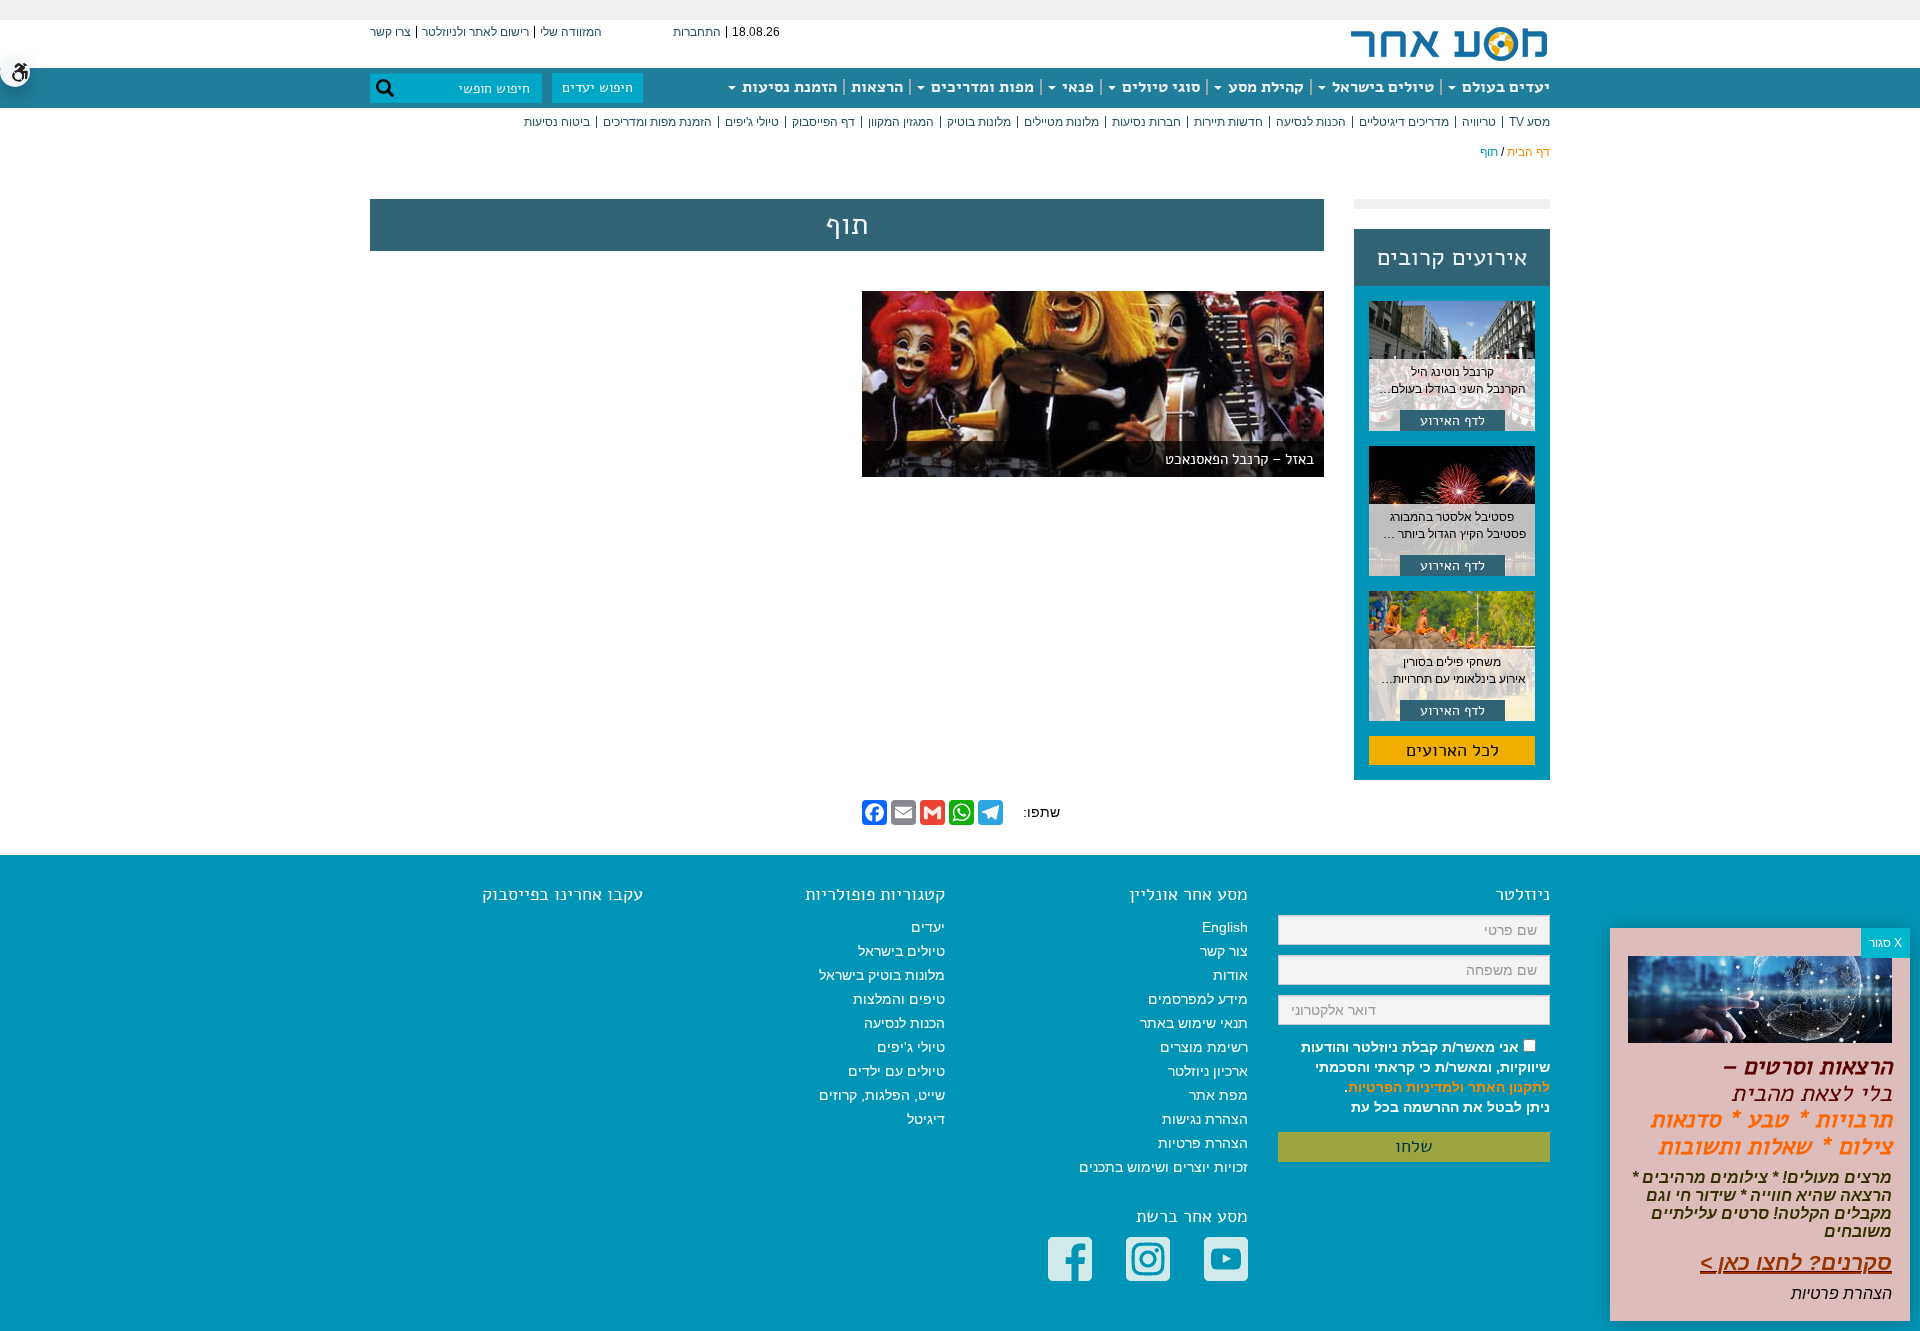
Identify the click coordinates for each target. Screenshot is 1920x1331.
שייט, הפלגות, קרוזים (882, 1095)
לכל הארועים (1452, 750)
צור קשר (1224, 951)
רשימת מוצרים (1204, 1047)
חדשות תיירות (1228, 122)
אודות (1230, 975)
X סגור (1885, 943)
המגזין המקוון (901, 122)
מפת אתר (1218, 1095)
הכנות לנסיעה (1311, 122)
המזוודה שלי (571, 32)
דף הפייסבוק (823, 122)
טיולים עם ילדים (896, 1071)
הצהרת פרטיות (1203, 1143)
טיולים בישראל (1381, 87)
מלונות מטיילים (1061, 122)
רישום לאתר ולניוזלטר (475, 32)
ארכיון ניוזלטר (1208, 1071)
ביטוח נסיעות (557, 122)
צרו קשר (390, 32)
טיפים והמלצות (899, 999)
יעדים (928, 927)
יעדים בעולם (1504, 87)
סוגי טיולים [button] (1159, 87)
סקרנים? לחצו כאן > (1796, 1262)
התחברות (697, 32)
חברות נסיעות (1146, 122)
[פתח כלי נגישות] (15, 72)
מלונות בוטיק (979, 122)
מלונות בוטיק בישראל (882, 975)
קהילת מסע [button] (1264, 87)
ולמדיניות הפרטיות (1406, 1087)
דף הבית (1528, 152)
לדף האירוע (1452, 420)
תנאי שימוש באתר (1194, 1023)
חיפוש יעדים (597, 87)
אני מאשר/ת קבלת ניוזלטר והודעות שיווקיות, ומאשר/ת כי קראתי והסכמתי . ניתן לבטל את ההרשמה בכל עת (1425, 1077)
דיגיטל (926, 1119)
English (1225, 927)
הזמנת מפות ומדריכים (657, 122)
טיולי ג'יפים (752, 122)
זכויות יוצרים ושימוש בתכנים (1163, 1167)
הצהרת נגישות (1205, 1119)
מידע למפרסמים (1198, 999)
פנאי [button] (1076, 87)
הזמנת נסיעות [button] (787, 87)
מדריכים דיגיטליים (1404, 122)
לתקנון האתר (1509, 1087)
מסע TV (1529, 122)
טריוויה (1479, 122)
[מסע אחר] (1449, 43)
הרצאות (877, 87)
